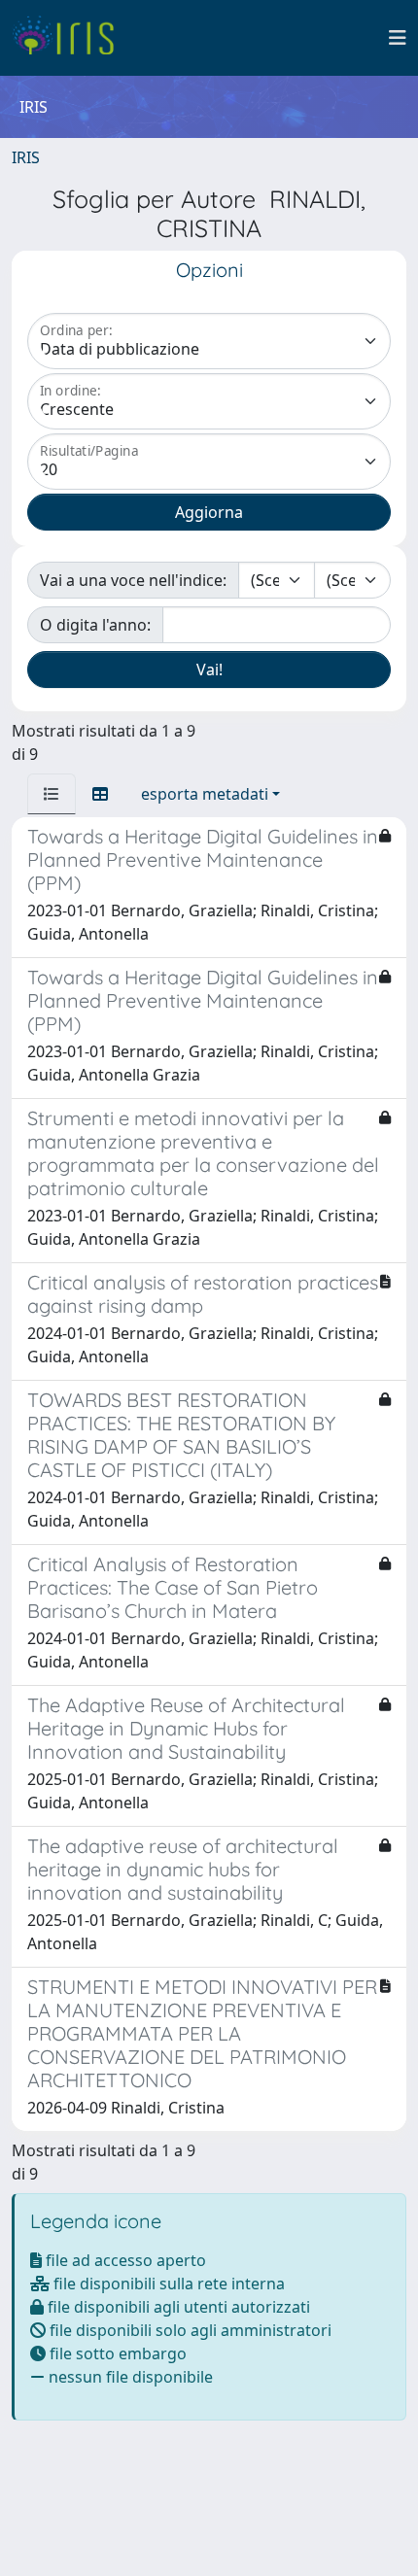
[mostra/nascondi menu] (398, 38)
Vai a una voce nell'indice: (133, 580)
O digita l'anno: (95, 625)
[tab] (52, 794)
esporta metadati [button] (205, 794)
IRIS (26, 157)
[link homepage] (70, 38)
